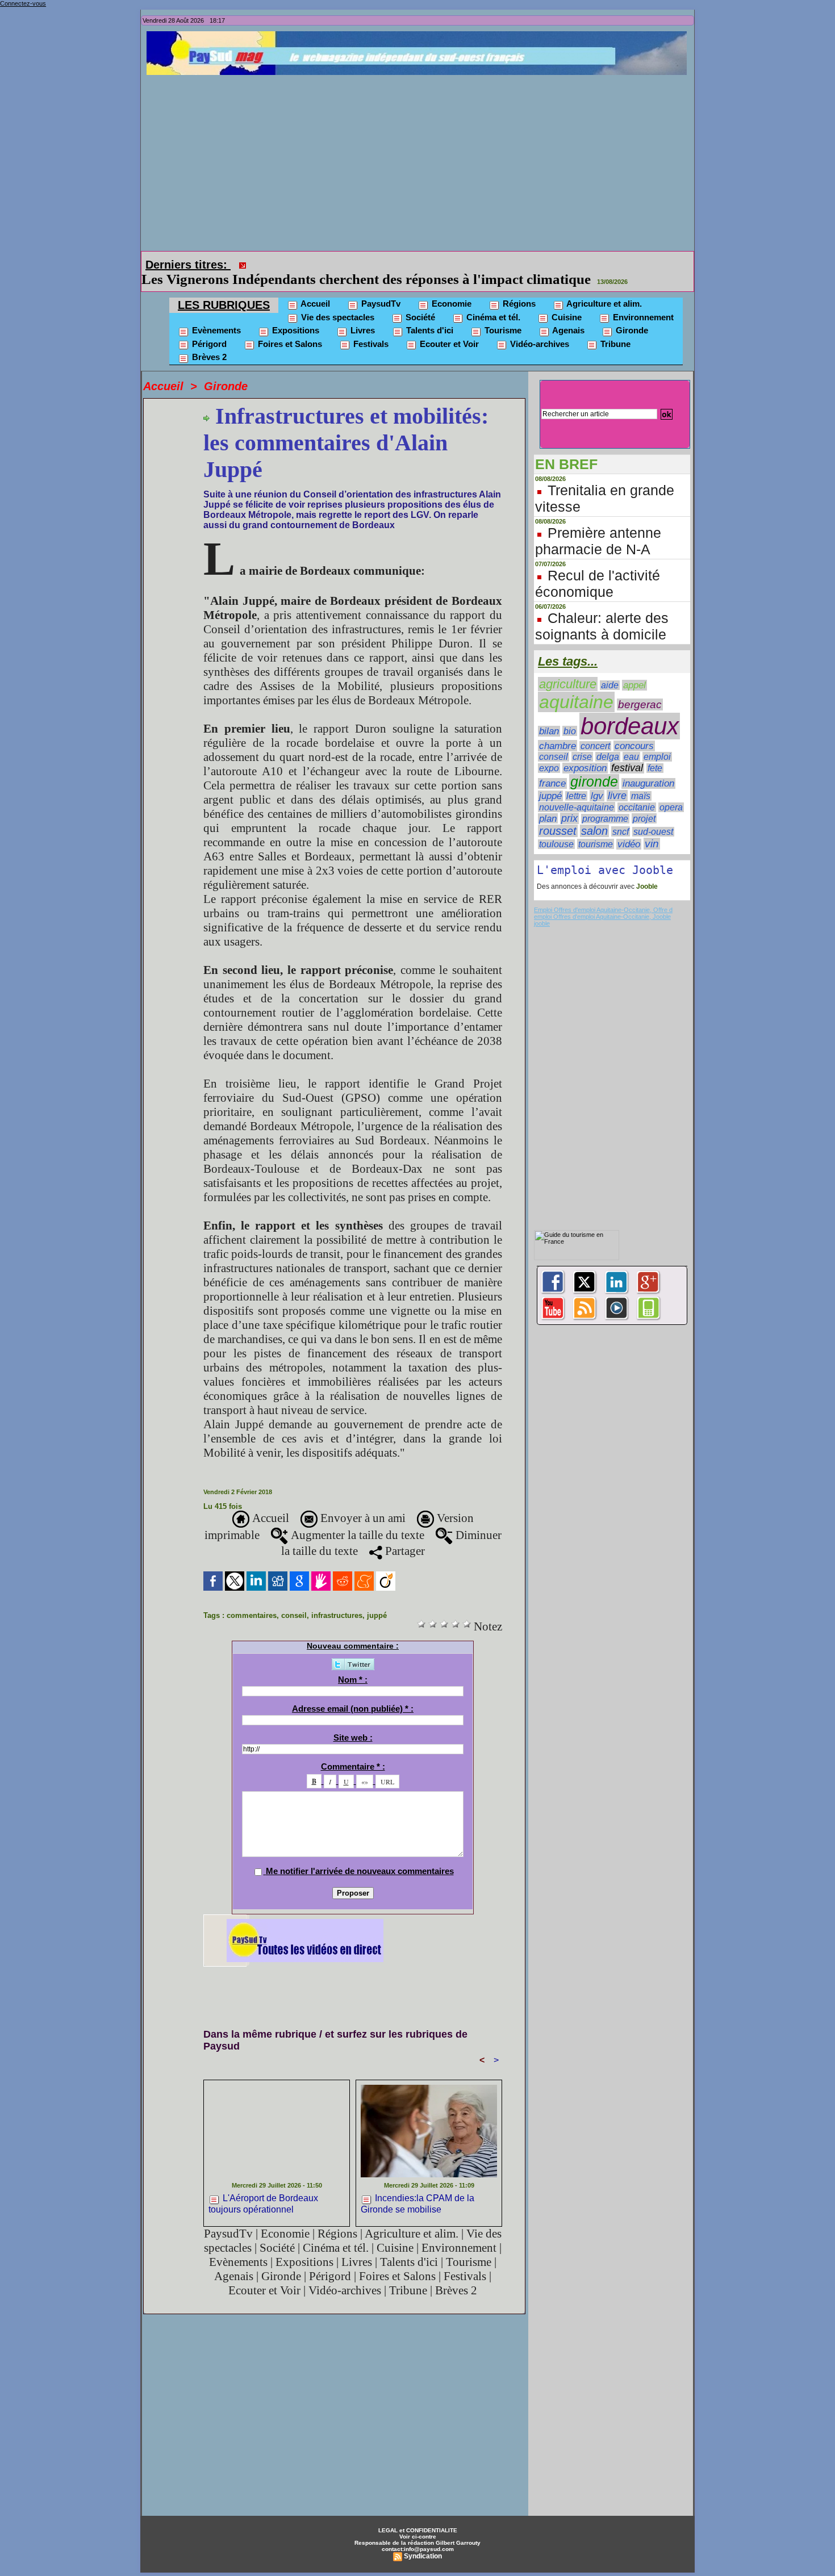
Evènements (215, 314)
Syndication (423, 2540)
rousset (558, 815)
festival (627, 752)
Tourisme (502, 314)
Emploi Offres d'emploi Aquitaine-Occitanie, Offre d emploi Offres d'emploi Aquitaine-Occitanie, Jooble (603, 897)
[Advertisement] (420, 160)
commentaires (252, 1599)
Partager (404, 1535)
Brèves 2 (208, 341)
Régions (518, 288)
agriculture (568, 668)
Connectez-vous (23, 3)
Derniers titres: (188, 265)
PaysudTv (380, 288)
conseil (294, 1599)
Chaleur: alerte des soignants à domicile (602, 610)
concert (595, 730)
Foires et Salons (289, 328)
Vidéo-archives (538, 328)
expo (549, 752)
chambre (558, 730)
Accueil (314, 288)
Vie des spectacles (337, 301)
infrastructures (337, 1599)
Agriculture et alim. (603, 288)
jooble (542, 908)
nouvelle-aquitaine (577, 791)
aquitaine (576, 686)
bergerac (640, 689)
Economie (450, 288)
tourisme (596, 828)
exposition (585, 752)
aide (610, 669)
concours (634, 730)
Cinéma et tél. (492, 301)
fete (655, 752)
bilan (549, 715)
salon (594, 815)
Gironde (631, 314)
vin (652, 828)
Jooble (646, 871)
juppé (377, 1599)
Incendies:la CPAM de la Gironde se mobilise (417, 2188)
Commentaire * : (353, 1751)
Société (419, 301)
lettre (576, 780)
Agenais (567, 314)
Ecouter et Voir (448, 328)
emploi (657, 741)
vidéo (629, 828)
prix (569, 802)
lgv (597, 780)
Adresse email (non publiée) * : (353, 1693)
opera (671, 791)
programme (605, 803)
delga (608, 741)
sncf (621, 816)
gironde (594, 766)
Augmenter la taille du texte (356, 1519)
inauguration (648, 768)
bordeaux (630, 710)
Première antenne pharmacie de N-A (598, 525)
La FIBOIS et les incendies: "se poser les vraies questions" (428, 263)
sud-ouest (653, 816)
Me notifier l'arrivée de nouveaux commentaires (360, 1855)
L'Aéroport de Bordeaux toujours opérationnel (263, 2188)
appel (634, 669)
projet (644, 802)
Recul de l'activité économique (598, 568)
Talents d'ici (429, 314)
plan (548, 802)
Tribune (614, 328)
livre (617, 780)
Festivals (370, 328)
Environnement (642, 301)
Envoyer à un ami (362, 1502)
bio (570, 715)
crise (582, 741)
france (552, 768)
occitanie (637, 791)
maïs (641, 780)
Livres (362, 314)
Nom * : (353, 1664)
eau (631, 741)
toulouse (556, 828)
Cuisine (565, 301)
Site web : (353, 1722)
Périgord (208, 328)
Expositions (295, 314)
